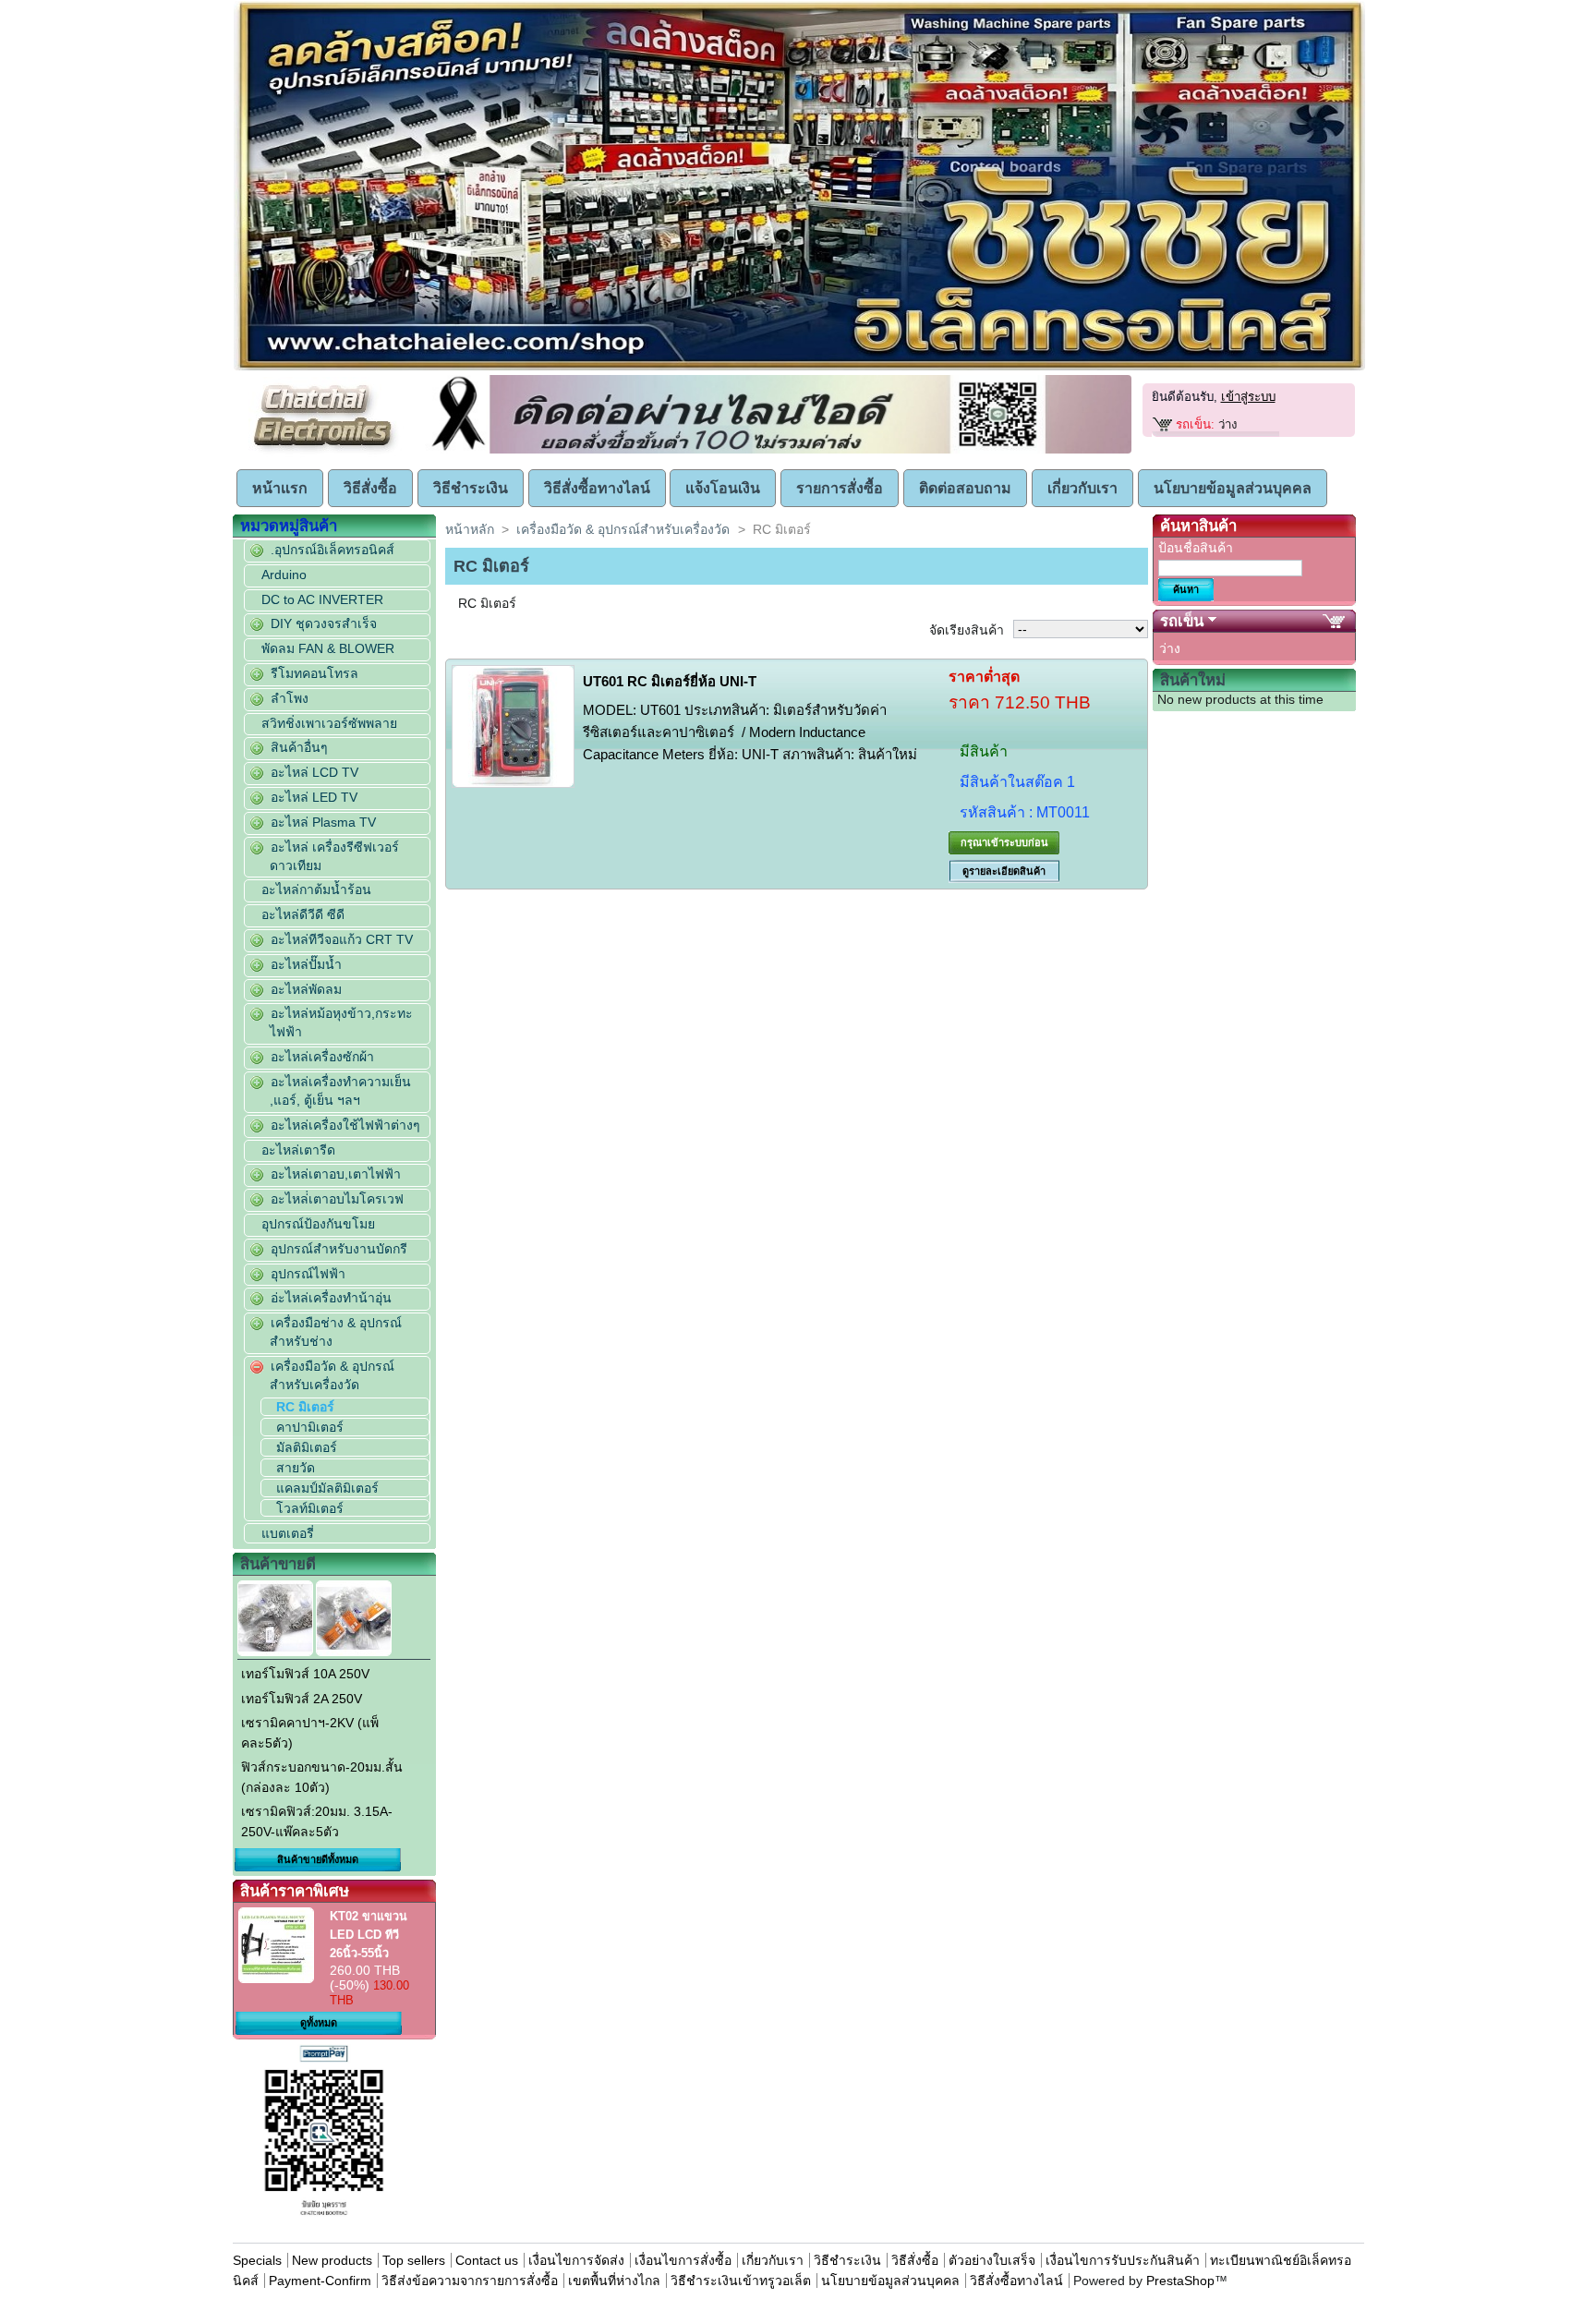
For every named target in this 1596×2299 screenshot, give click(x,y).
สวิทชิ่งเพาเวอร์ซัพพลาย (329, 723)
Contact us (487, 2260)
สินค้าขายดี (278, 1564)
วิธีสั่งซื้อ (370, 488)
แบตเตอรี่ (288, 1533)
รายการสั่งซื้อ (840, 488)
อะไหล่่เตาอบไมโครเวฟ (337, 1199)
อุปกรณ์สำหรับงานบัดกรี (339, 1249)
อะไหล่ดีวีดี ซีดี (303, 914)
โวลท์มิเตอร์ (310, 1508)
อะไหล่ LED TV (314, 797)
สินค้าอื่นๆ (299, 747)
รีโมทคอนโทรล (314, 673)
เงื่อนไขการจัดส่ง (576, 2260)
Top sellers (414, 2260)
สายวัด (296, 1468)
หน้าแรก (280, 488)
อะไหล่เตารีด (298, 1150)
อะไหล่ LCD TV (314, 772)
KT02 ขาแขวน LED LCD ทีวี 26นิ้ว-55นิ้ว (369, 1935)
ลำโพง (290, 698)
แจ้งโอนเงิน (723, 488)
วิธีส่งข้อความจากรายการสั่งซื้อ (472, 2281)
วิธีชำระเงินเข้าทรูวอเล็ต (741, 2281)
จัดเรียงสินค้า (967, 630)
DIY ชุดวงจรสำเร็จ (324, 623)
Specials (257, 2260)
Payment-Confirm (320, 2281)
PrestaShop (1180, 2281)
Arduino (284, 575)
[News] (778, 450)
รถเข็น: (1195, 424)
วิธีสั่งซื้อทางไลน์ (597, 488)
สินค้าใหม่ (1193, 680)
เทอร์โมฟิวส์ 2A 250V (302, 1699)
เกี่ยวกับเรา (1082, 488)
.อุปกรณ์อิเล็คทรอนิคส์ (332, 550)
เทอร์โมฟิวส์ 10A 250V (305, 1674)
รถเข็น (1182, 621)
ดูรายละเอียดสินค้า (1004, 871)
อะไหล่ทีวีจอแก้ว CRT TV (342, 939)
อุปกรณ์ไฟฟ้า (308, 1274)
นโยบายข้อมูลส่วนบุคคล (1233, 488)
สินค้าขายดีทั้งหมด (318, 1859)
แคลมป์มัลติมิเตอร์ (327, 1488)
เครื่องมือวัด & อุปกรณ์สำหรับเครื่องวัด (623, 529)
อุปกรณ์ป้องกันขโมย (318, 1224)
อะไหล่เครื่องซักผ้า (322, 1057)
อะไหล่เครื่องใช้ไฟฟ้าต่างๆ (345, 1125)
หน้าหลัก (470, 529)
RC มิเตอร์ (305, 1407)
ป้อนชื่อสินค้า (1196, 548)
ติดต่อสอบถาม (965, 488)
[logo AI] (799, 367)
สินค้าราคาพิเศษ (295, 1891)
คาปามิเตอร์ (310, 1427)
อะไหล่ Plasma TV (323, 822)
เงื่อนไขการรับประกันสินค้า (1124, 2260)
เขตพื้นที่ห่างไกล (614, 2281)
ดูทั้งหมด (319, 2023)
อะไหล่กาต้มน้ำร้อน (316, 889)
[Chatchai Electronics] (326, 450)
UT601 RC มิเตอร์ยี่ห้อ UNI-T (670, 681)
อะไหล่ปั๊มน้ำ (306, 964)
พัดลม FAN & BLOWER (328, 648)
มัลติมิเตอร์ (307, 1447)
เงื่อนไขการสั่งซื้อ (683, 2260)
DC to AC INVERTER (322, 599)
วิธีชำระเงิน (471, 488)
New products (332, 2260)
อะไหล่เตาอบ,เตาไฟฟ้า (336, 1174)
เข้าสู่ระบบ (1248, 397)
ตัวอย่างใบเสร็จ (992, 2260)
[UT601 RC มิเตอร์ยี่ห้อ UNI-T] (513, 726)
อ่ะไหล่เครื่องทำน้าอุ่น (331, 1298)
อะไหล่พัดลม (306, 989)
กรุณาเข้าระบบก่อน (1004, 842)
